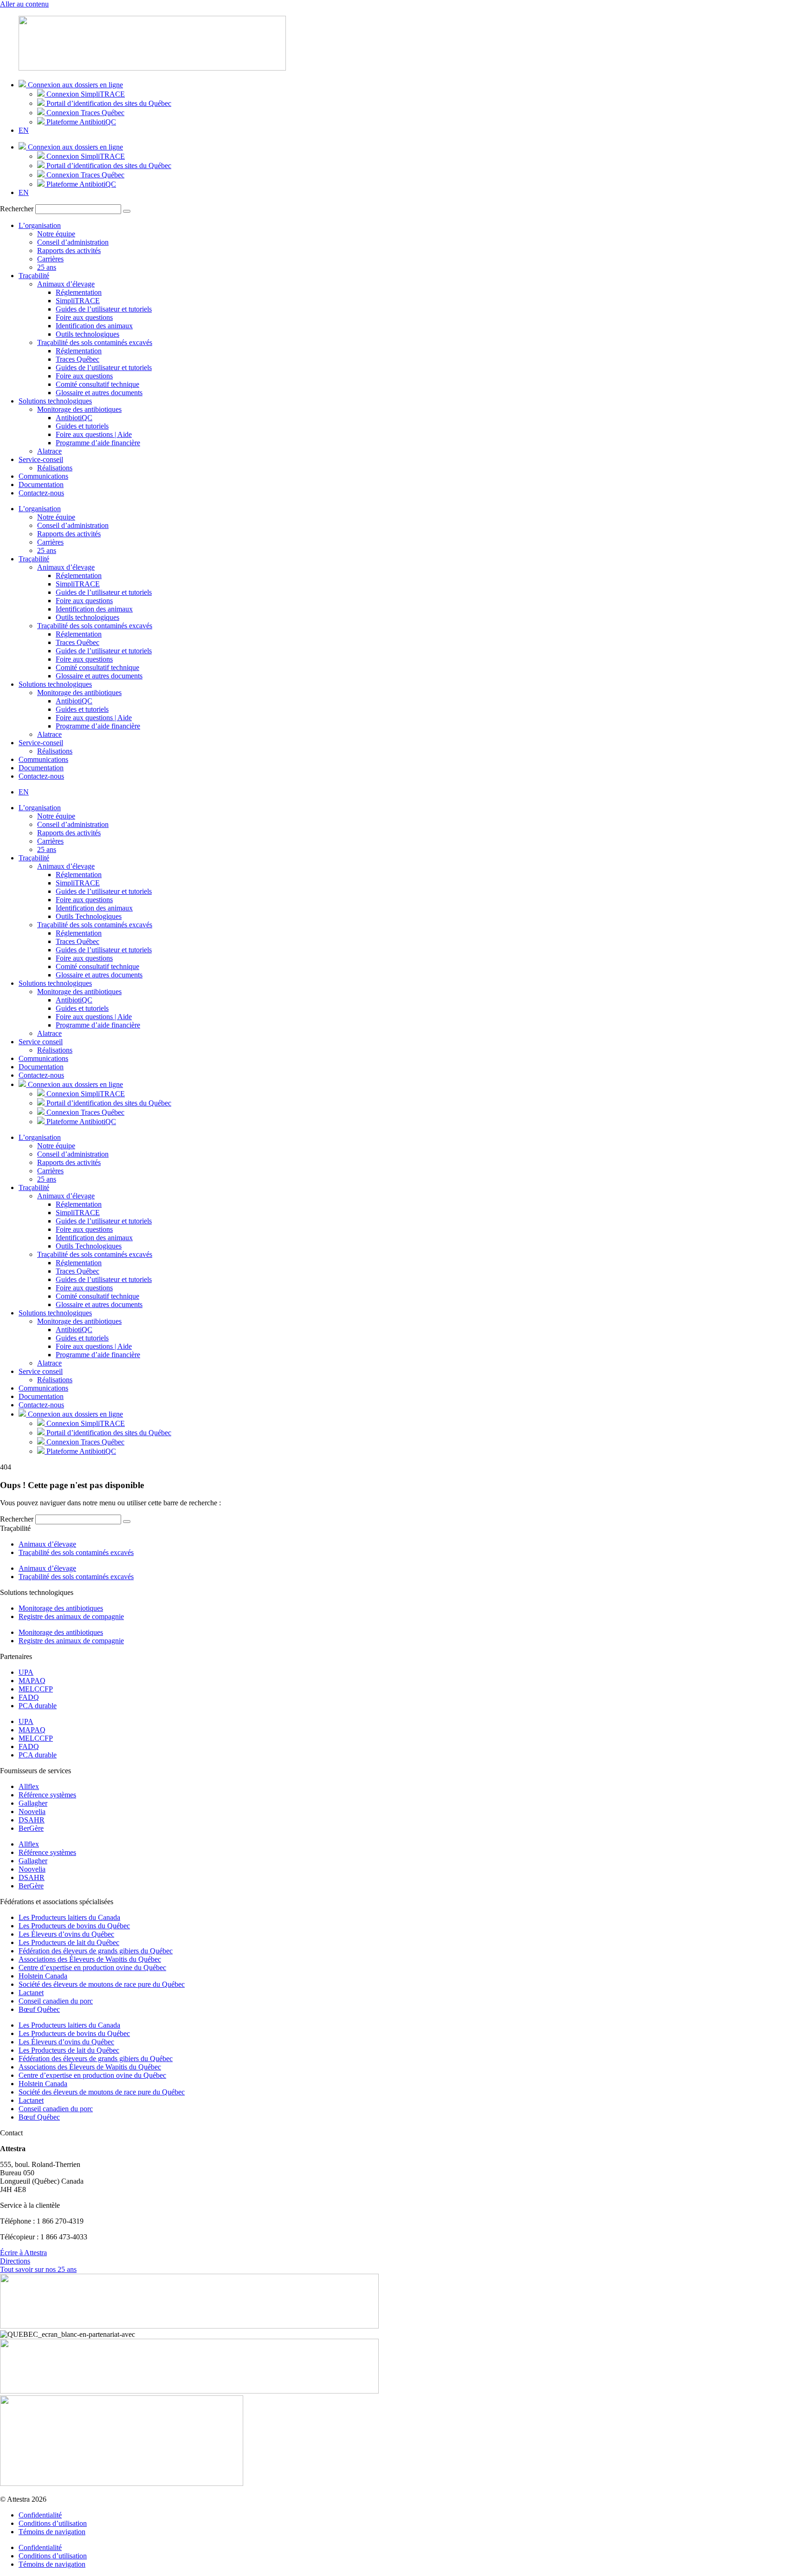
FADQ (29, 1697)
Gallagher (33, 1803)
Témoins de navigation (52, 2532)
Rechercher (17, 209)
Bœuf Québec (39, 2009)
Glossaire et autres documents (99, 393)
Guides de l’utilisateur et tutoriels (104, 309)
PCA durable (38, 1706)
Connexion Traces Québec (84, 113)
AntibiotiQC (74, 418)
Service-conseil (41, 459)
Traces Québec (78, 359)
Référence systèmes (47, 1795)
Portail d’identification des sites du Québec (108, 103)
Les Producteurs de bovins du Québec (74, 1926)
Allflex (29, 1786)
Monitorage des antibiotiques (79, 409)
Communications (43, 476)
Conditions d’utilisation (53, 2523)
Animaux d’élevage (66, 284)
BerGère (31, 1828)
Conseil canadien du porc (56, 2001)
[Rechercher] (127, 211)
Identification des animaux (94, 326)
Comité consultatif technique (97, 384)
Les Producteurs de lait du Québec (69, 1942)
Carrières (50, 259)
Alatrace (49, 451)
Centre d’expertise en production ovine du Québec (92, 1968)
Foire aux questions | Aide (94, 434)
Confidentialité (40, 2515)
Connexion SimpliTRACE (85, 94)
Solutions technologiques (55, 401)
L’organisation (40, 225)
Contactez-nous (41, 493)
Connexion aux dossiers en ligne (74, 85)
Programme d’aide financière (98, 443)
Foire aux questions (84, 317)
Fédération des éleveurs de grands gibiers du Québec (96, 1951)
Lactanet (31, 1993)
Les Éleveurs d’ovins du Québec (66, 1934)
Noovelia (32, 1812)
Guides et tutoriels (82, 426)
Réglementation (79, 292)
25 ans (47, 267)
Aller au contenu (24, 4)
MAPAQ (32, 1681)
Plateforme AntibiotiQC (80, 122)
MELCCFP (36, 1689)
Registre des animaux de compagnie (71, 1617)
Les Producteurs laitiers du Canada (69, 1917)
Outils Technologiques (89, 916)
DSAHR (32, 1820)
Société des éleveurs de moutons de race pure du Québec (102, 1984)
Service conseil (41, 1042)
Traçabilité (34, 276)
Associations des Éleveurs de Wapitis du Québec (90, 1959)
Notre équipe (56, 234)
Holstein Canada (43, 1976)
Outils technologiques (87, 334)
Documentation (41, 485)
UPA (26, 1672)
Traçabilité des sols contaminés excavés (95, 342)
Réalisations (55, 468)
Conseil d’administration (73, 242)
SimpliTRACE (78, 301)
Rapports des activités (69, 250)
